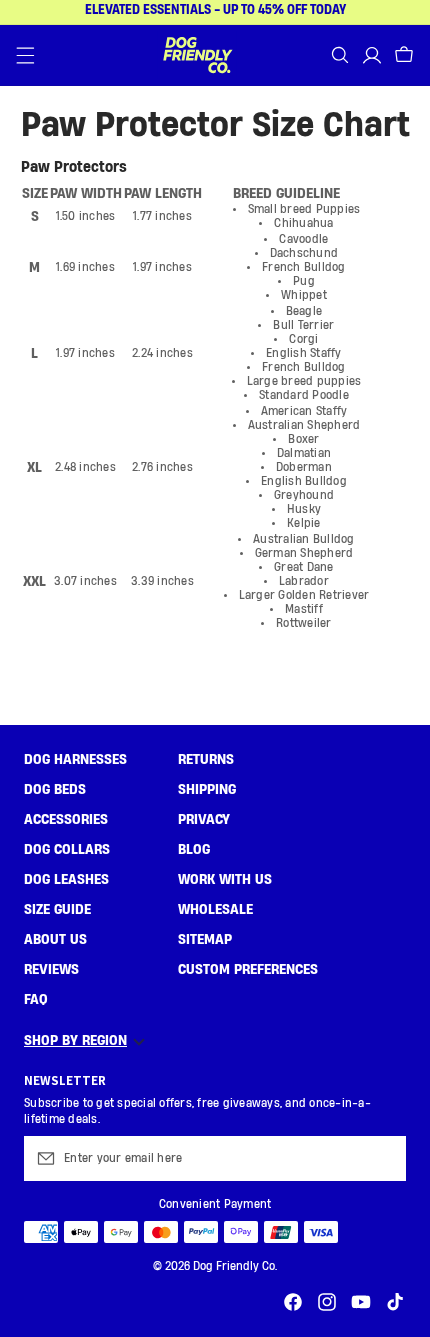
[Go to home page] (197, 55)
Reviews (51, 970)
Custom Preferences (248, 970)
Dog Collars (67, 850)
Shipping (207, 790)
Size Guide (57, 910)
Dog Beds (55, 790)
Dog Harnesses (75, 760)
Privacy (204, 820)
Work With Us (225, 880)
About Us (55, 940)
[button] (26, 55)
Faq (36, 1000)
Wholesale (215, 910)
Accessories (66, 820)
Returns (206, 760)
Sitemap (205, 940)
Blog (194, 850)
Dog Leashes (66, 880)
